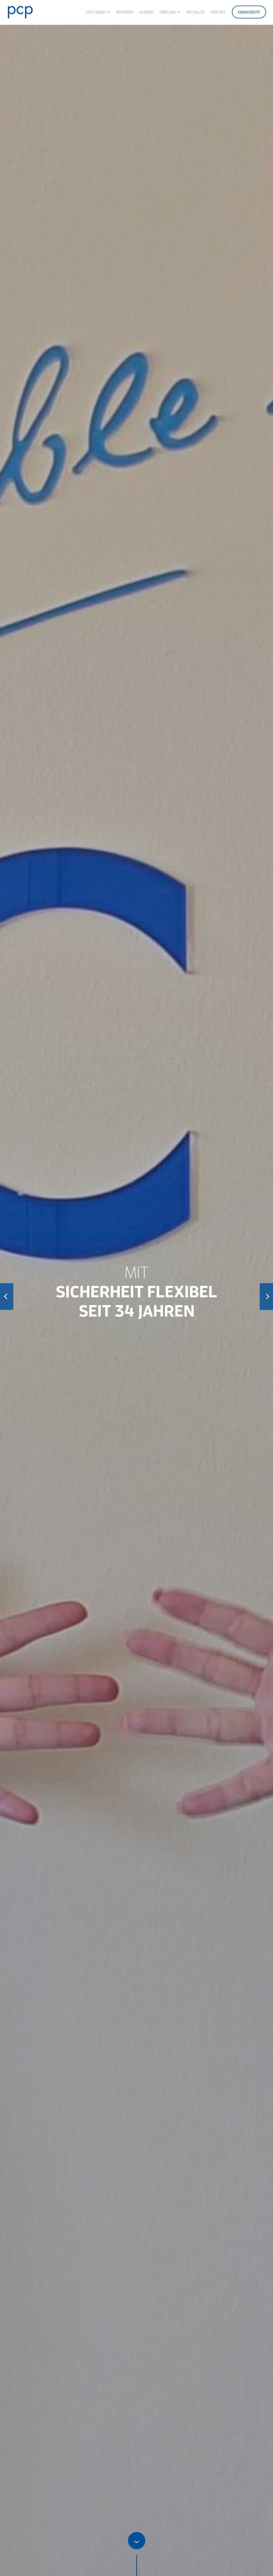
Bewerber (125, 12)
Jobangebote (249, 12)
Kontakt (218, 12)
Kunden (146, 12)
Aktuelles (196, 12)
